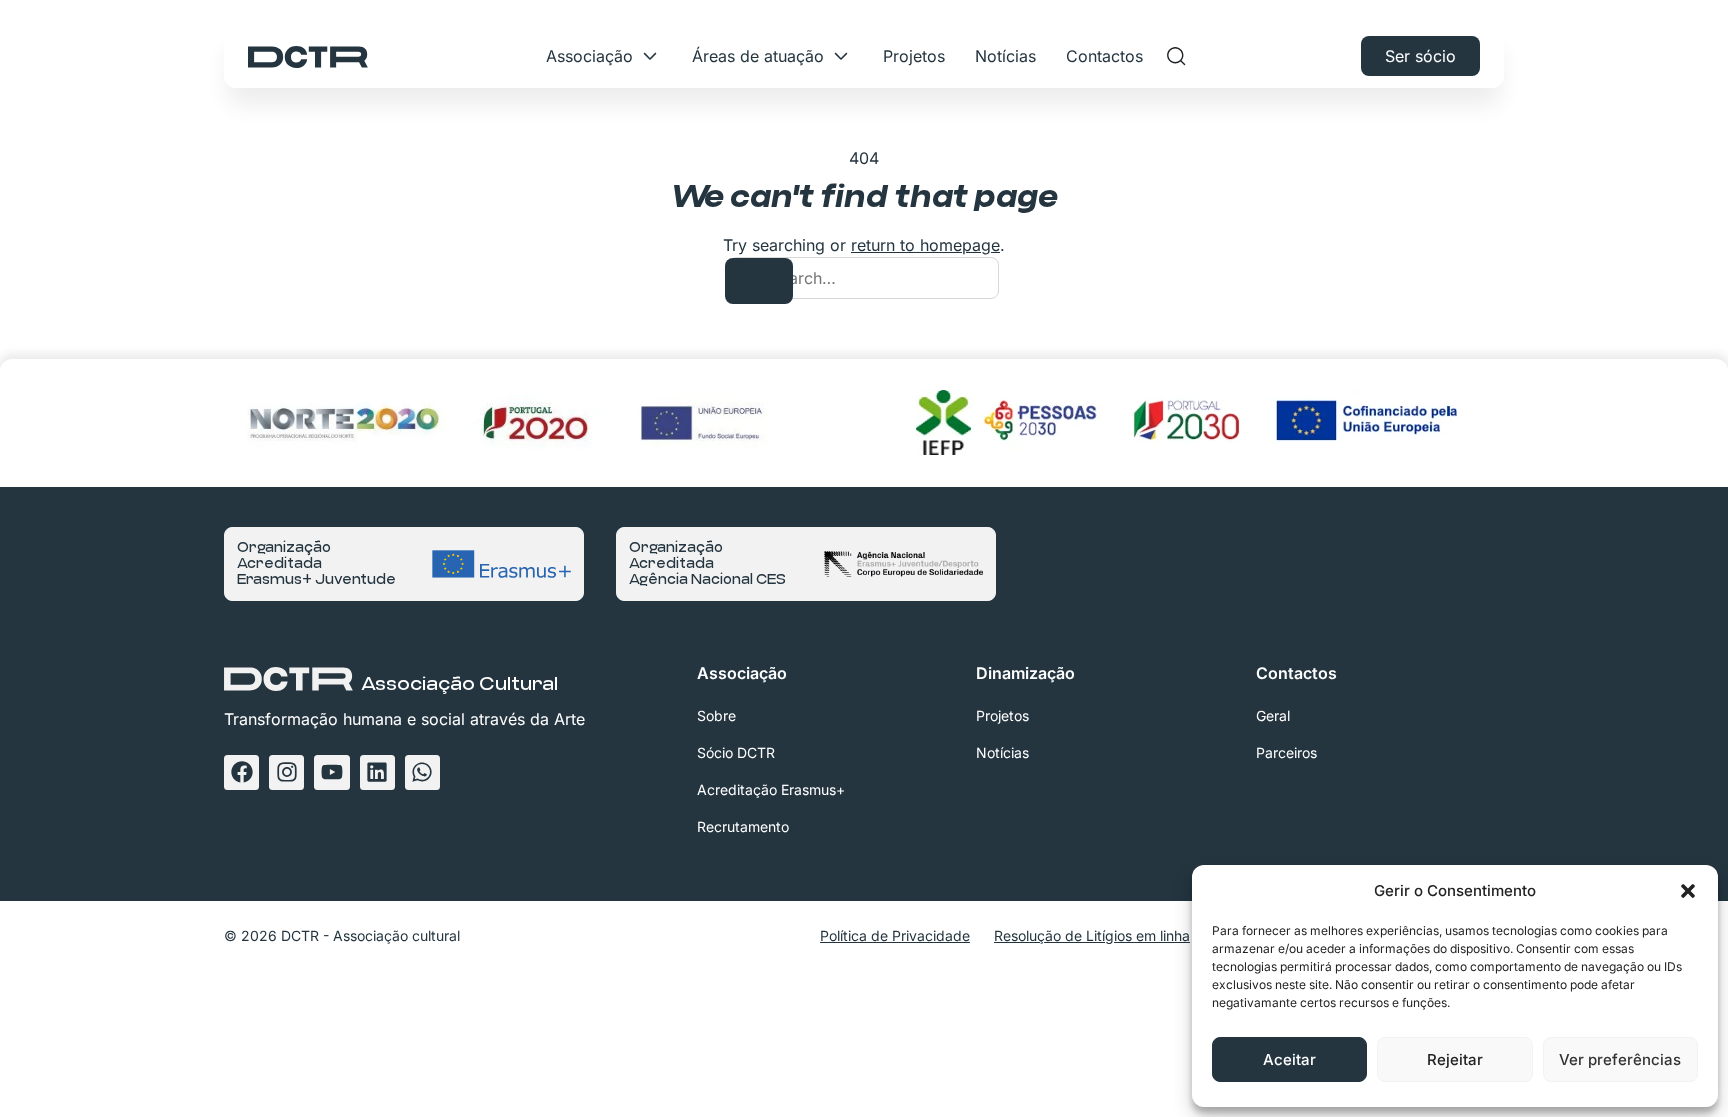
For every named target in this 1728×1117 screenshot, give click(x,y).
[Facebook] (241, 772)
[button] (1688, 891)
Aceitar (1289, 1059)
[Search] (759, 281)
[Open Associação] (650, 56)
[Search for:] (864, 278)
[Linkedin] (377, 772)
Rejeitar (1455, 1059)
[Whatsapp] (422, 772)
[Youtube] (331, 772)
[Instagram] (286, 772)
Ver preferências (1620, 1059)
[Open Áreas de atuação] (841, 56)
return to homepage (925, 245)
